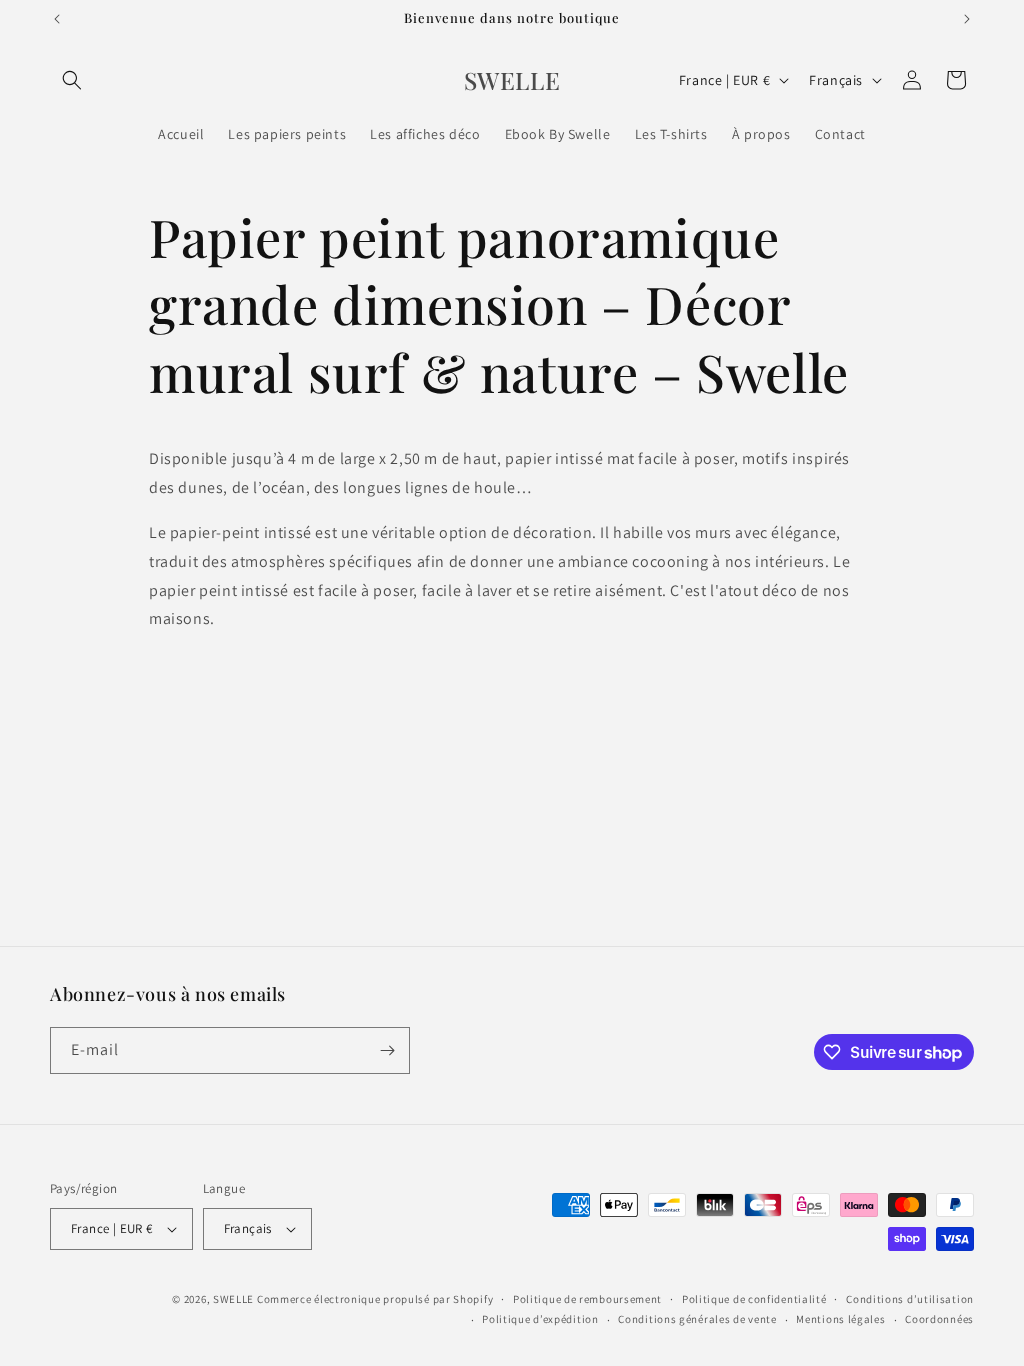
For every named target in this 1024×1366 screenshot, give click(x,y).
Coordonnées (939, 1319)
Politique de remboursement (587, 1299)
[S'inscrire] (387, 1050)
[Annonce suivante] (967, 19)
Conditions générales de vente (697, 1319)
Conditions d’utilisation (910, 1299)
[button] (72, 80)
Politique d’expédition (540, 1319)
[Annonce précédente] (57, 19)
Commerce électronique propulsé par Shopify (375, 1299)
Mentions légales (840, 1319)
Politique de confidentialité (754, 1299)
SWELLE (233, 1299)
